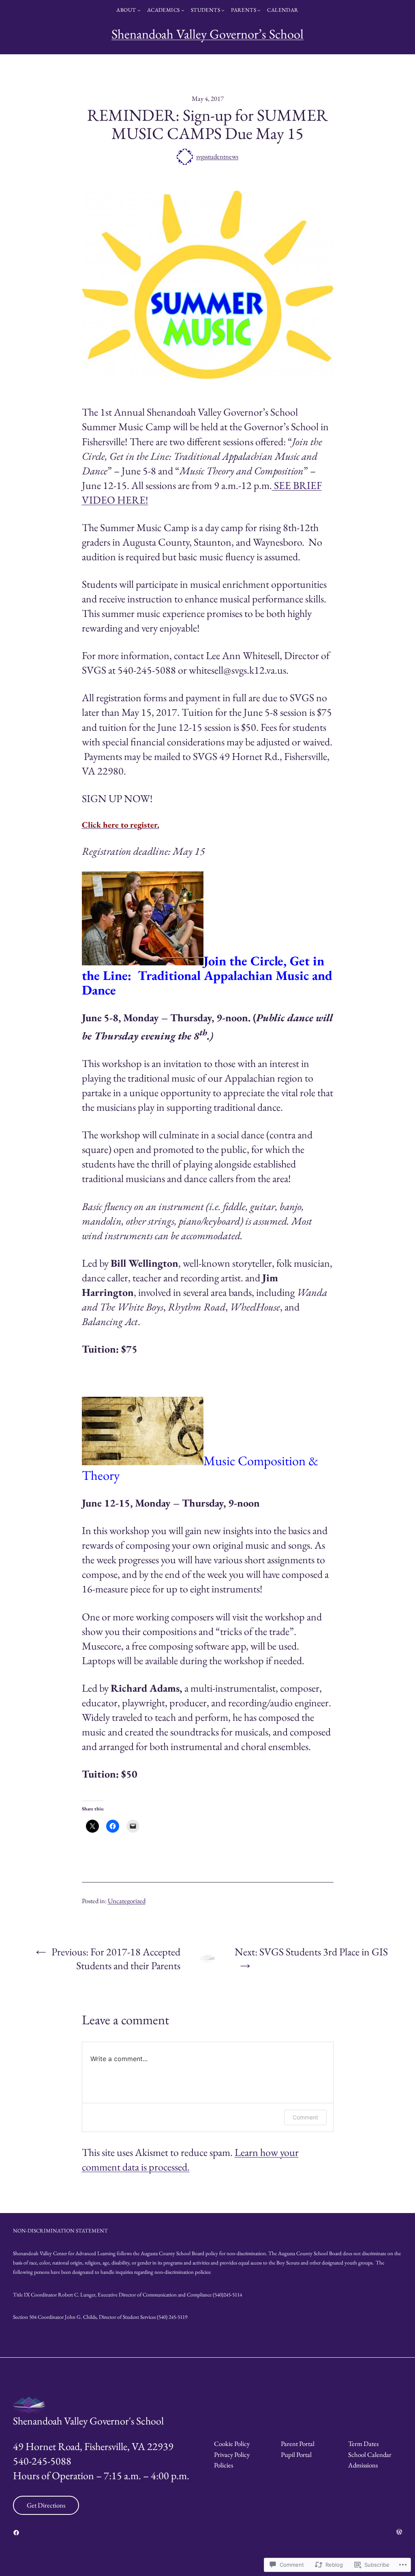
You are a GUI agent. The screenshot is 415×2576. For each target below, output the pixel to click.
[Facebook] (16, 2533)
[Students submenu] (223, 10)
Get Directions (46, 2505)
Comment (305, 2117)
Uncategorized (127, 1901)
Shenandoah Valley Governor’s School (207, 34)
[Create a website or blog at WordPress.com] (399, 2532)
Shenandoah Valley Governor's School (88, 2421)
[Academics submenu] (183, 10)
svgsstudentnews (217, 156)
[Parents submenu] (259, 10)
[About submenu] (139, 10)
